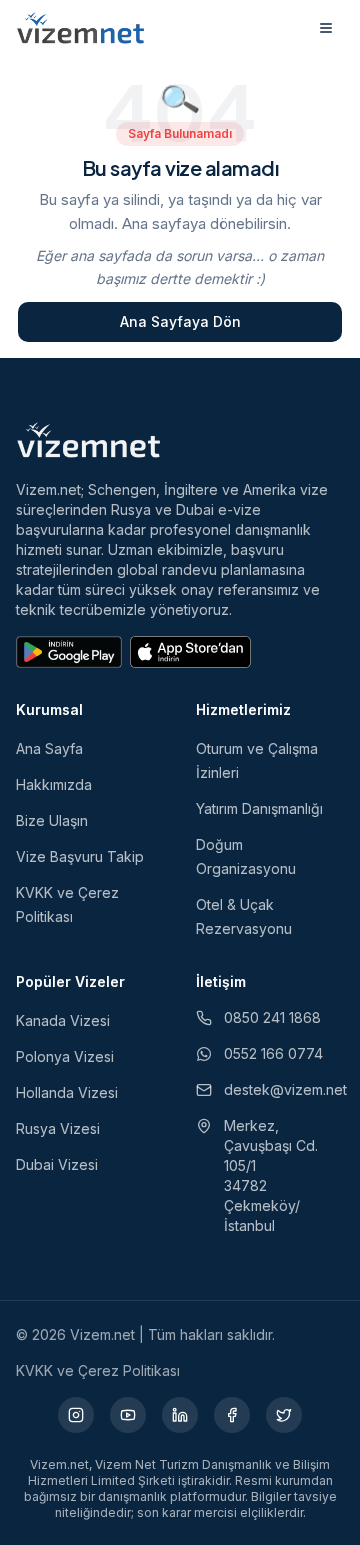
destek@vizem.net (284, 1089)
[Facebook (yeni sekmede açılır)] (232, 1415)
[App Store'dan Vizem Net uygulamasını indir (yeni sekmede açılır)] (190, 652)
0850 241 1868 (272, 1017)
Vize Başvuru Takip (80, 856)
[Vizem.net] (89, 440)
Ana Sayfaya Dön (180, 321)
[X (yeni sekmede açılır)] (284, 1415)
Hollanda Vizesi (67, 1092)
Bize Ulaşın (52, 820)
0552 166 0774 (273, 1053)
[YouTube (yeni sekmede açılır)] (128, 1415)
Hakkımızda (54, 784)
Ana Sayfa (49, 748)
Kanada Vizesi (63, 1020)
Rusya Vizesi (58, 1128)
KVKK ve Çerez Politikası (98, 1370)
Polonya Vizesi (65, 1056)
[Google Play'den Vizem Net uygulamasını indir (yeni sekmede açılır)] (69, 652)
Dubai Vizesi (57, 1164)
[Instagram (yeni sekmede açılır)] (76, 1415)
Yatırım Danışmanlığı (259, 808)
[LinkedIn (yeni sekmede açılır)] (180, 1415)
